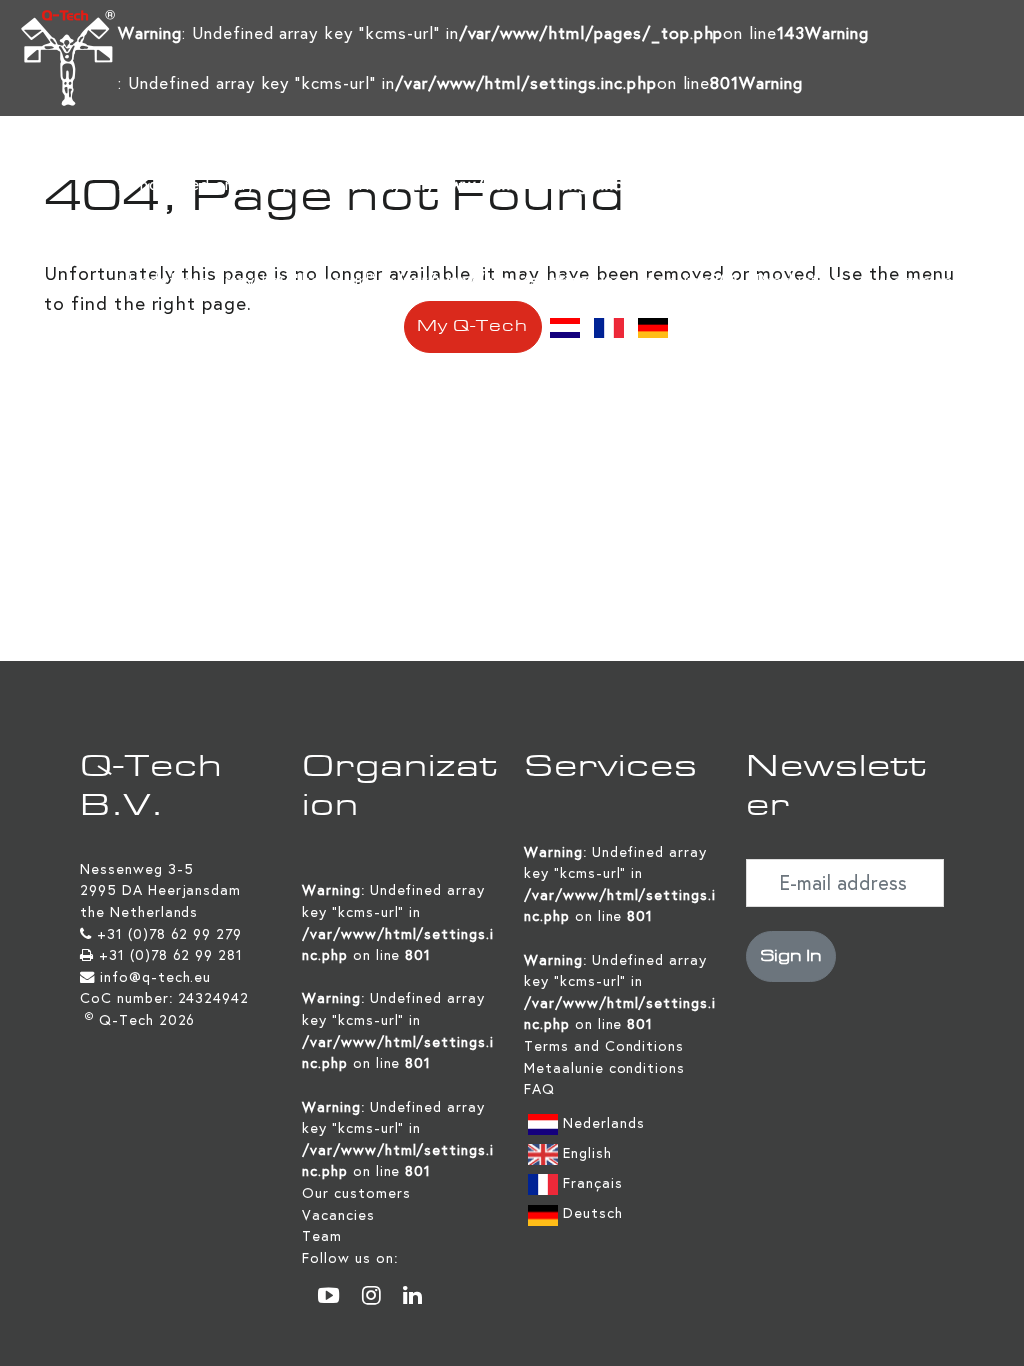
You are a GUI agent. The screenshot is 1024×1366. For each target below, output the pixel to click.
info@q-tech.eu (155, 977)
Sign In (791, 957)
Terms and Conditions (604, 1046)
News (156, 326)
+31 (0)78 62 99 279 (169, 934)
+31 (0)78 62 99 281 (171, 955)
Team (322, 1236)
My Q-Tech (472, 327)
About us (248, 326)
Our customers (356, 1193)
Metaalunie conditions (604, 1068)
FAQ (539, 1089)
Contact (351, 326)
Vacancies (913, 280)
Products (791, 280)
